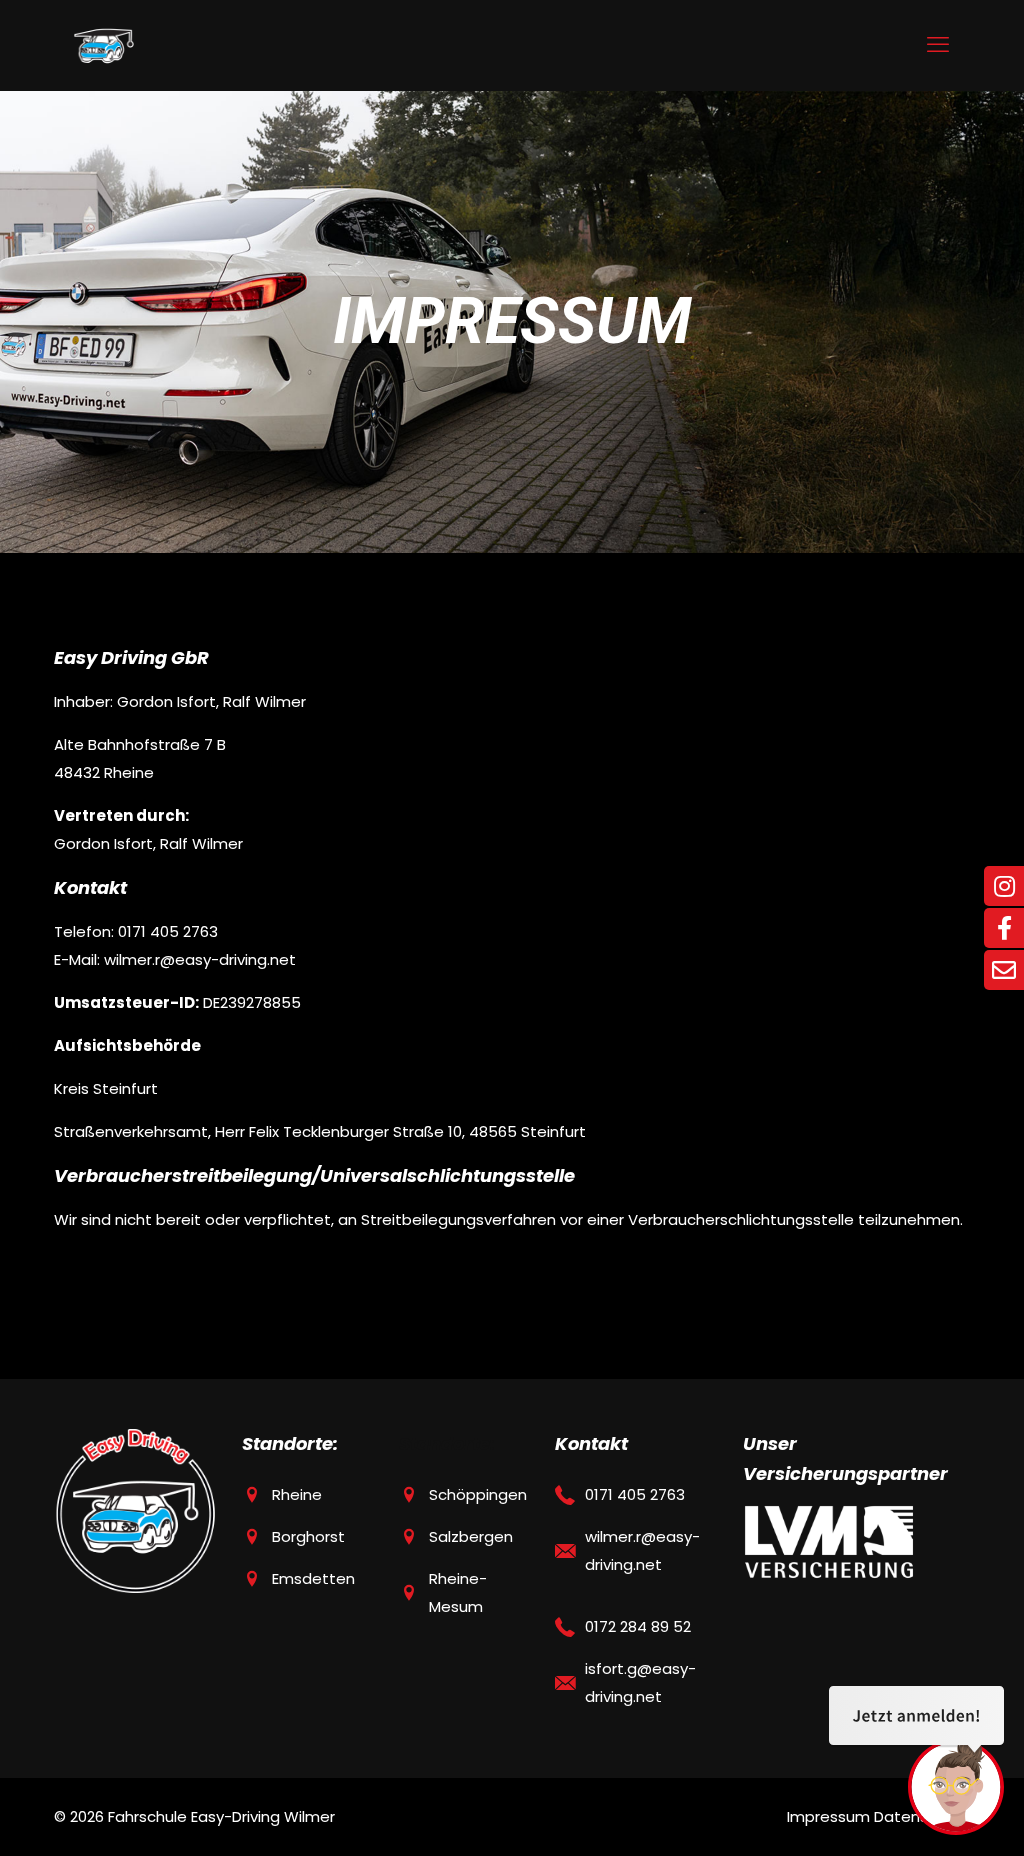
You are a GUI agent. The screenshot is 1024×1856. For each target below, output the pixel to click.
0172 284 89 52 (638, 1626)
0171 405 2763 (635, 1494)
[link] (829, 1542)
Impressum (828, 1816)
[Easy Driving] (104, 45)
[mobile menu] (938, 45)
